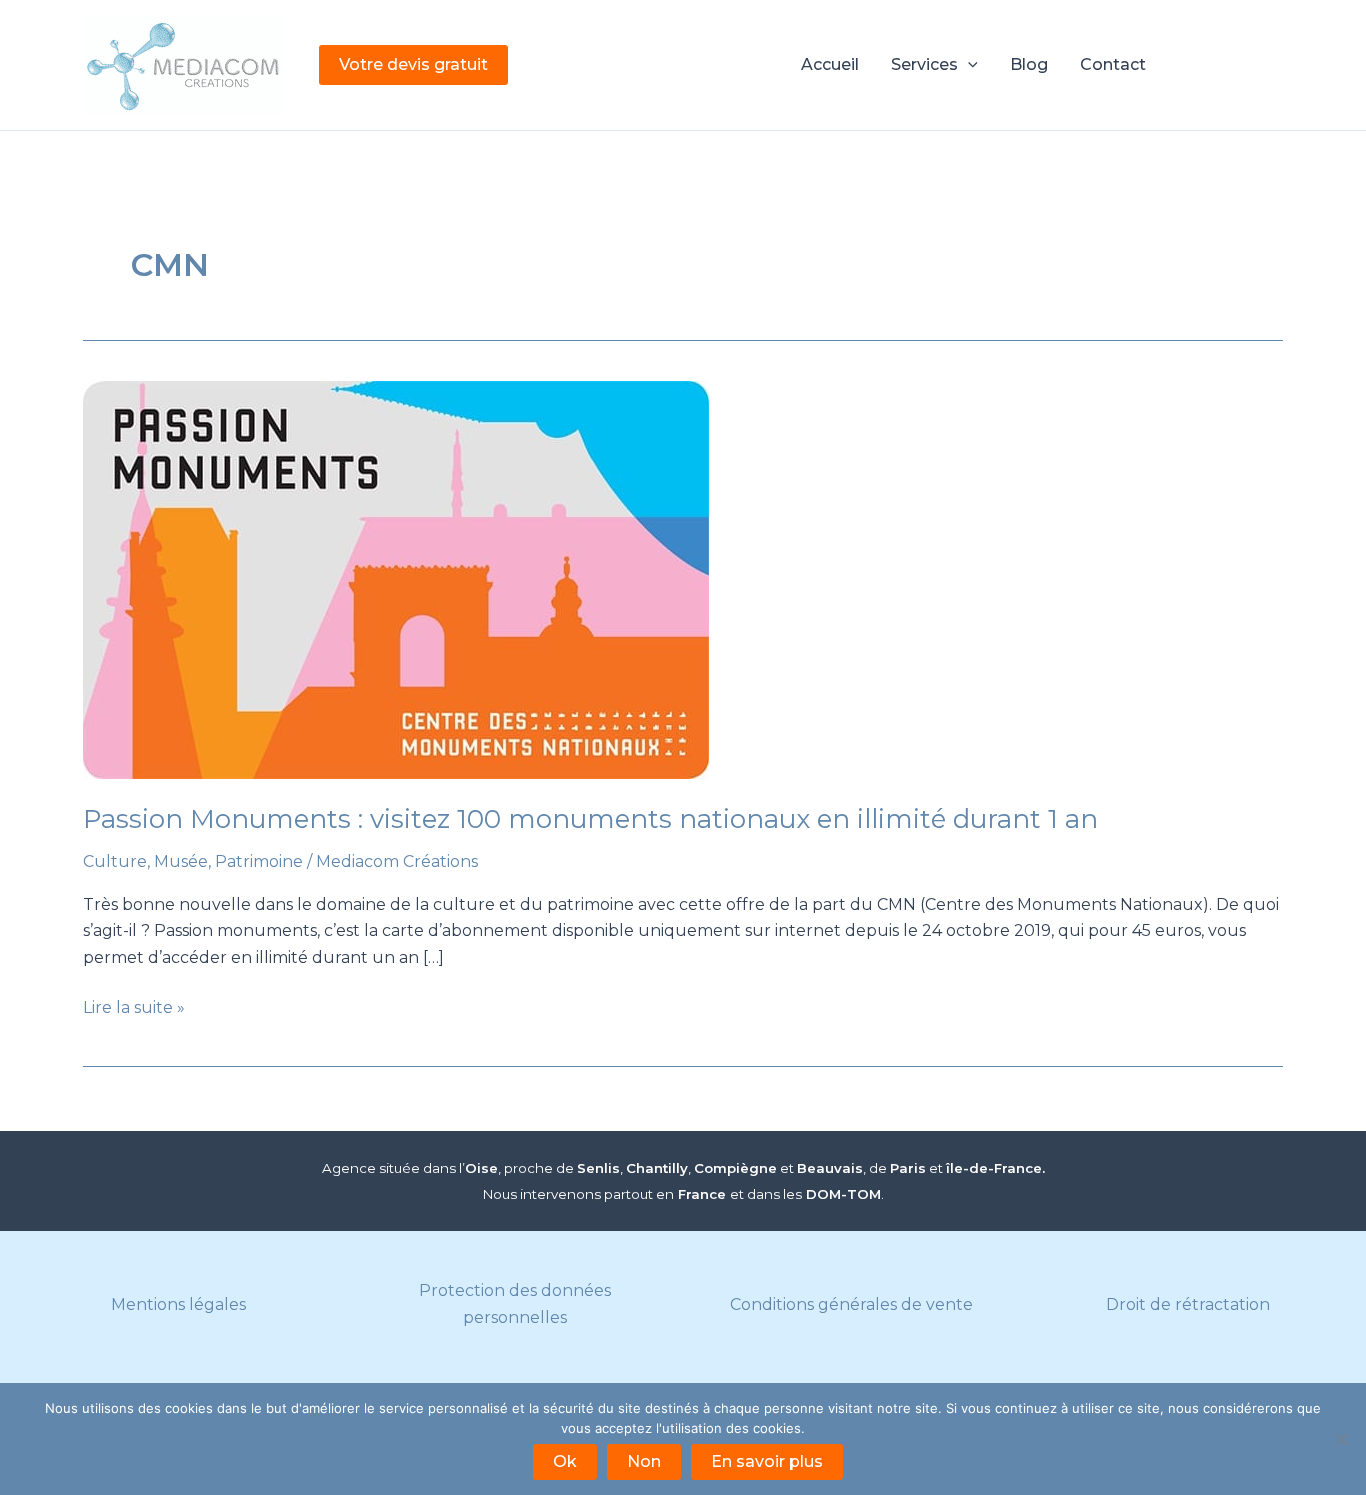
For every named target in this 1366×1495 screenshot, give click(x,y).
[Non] (1341, 1439)
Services (924, 64)
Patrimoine (259, 861)
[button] (413, 65)
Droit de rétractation (1188, 1304)
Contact (1113, 64)
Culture (115, 861)
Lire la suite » (134, 1009)
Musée (181, 861)
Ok (565, 1461)
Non (644, 1461)
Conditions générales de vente (851, 1304)
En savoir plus (767, 1461)
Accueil (830, 64)
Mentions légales (178, 1304)
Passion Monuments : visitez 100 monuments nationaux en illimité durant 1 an (590, 819)
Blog (1029, 64)
